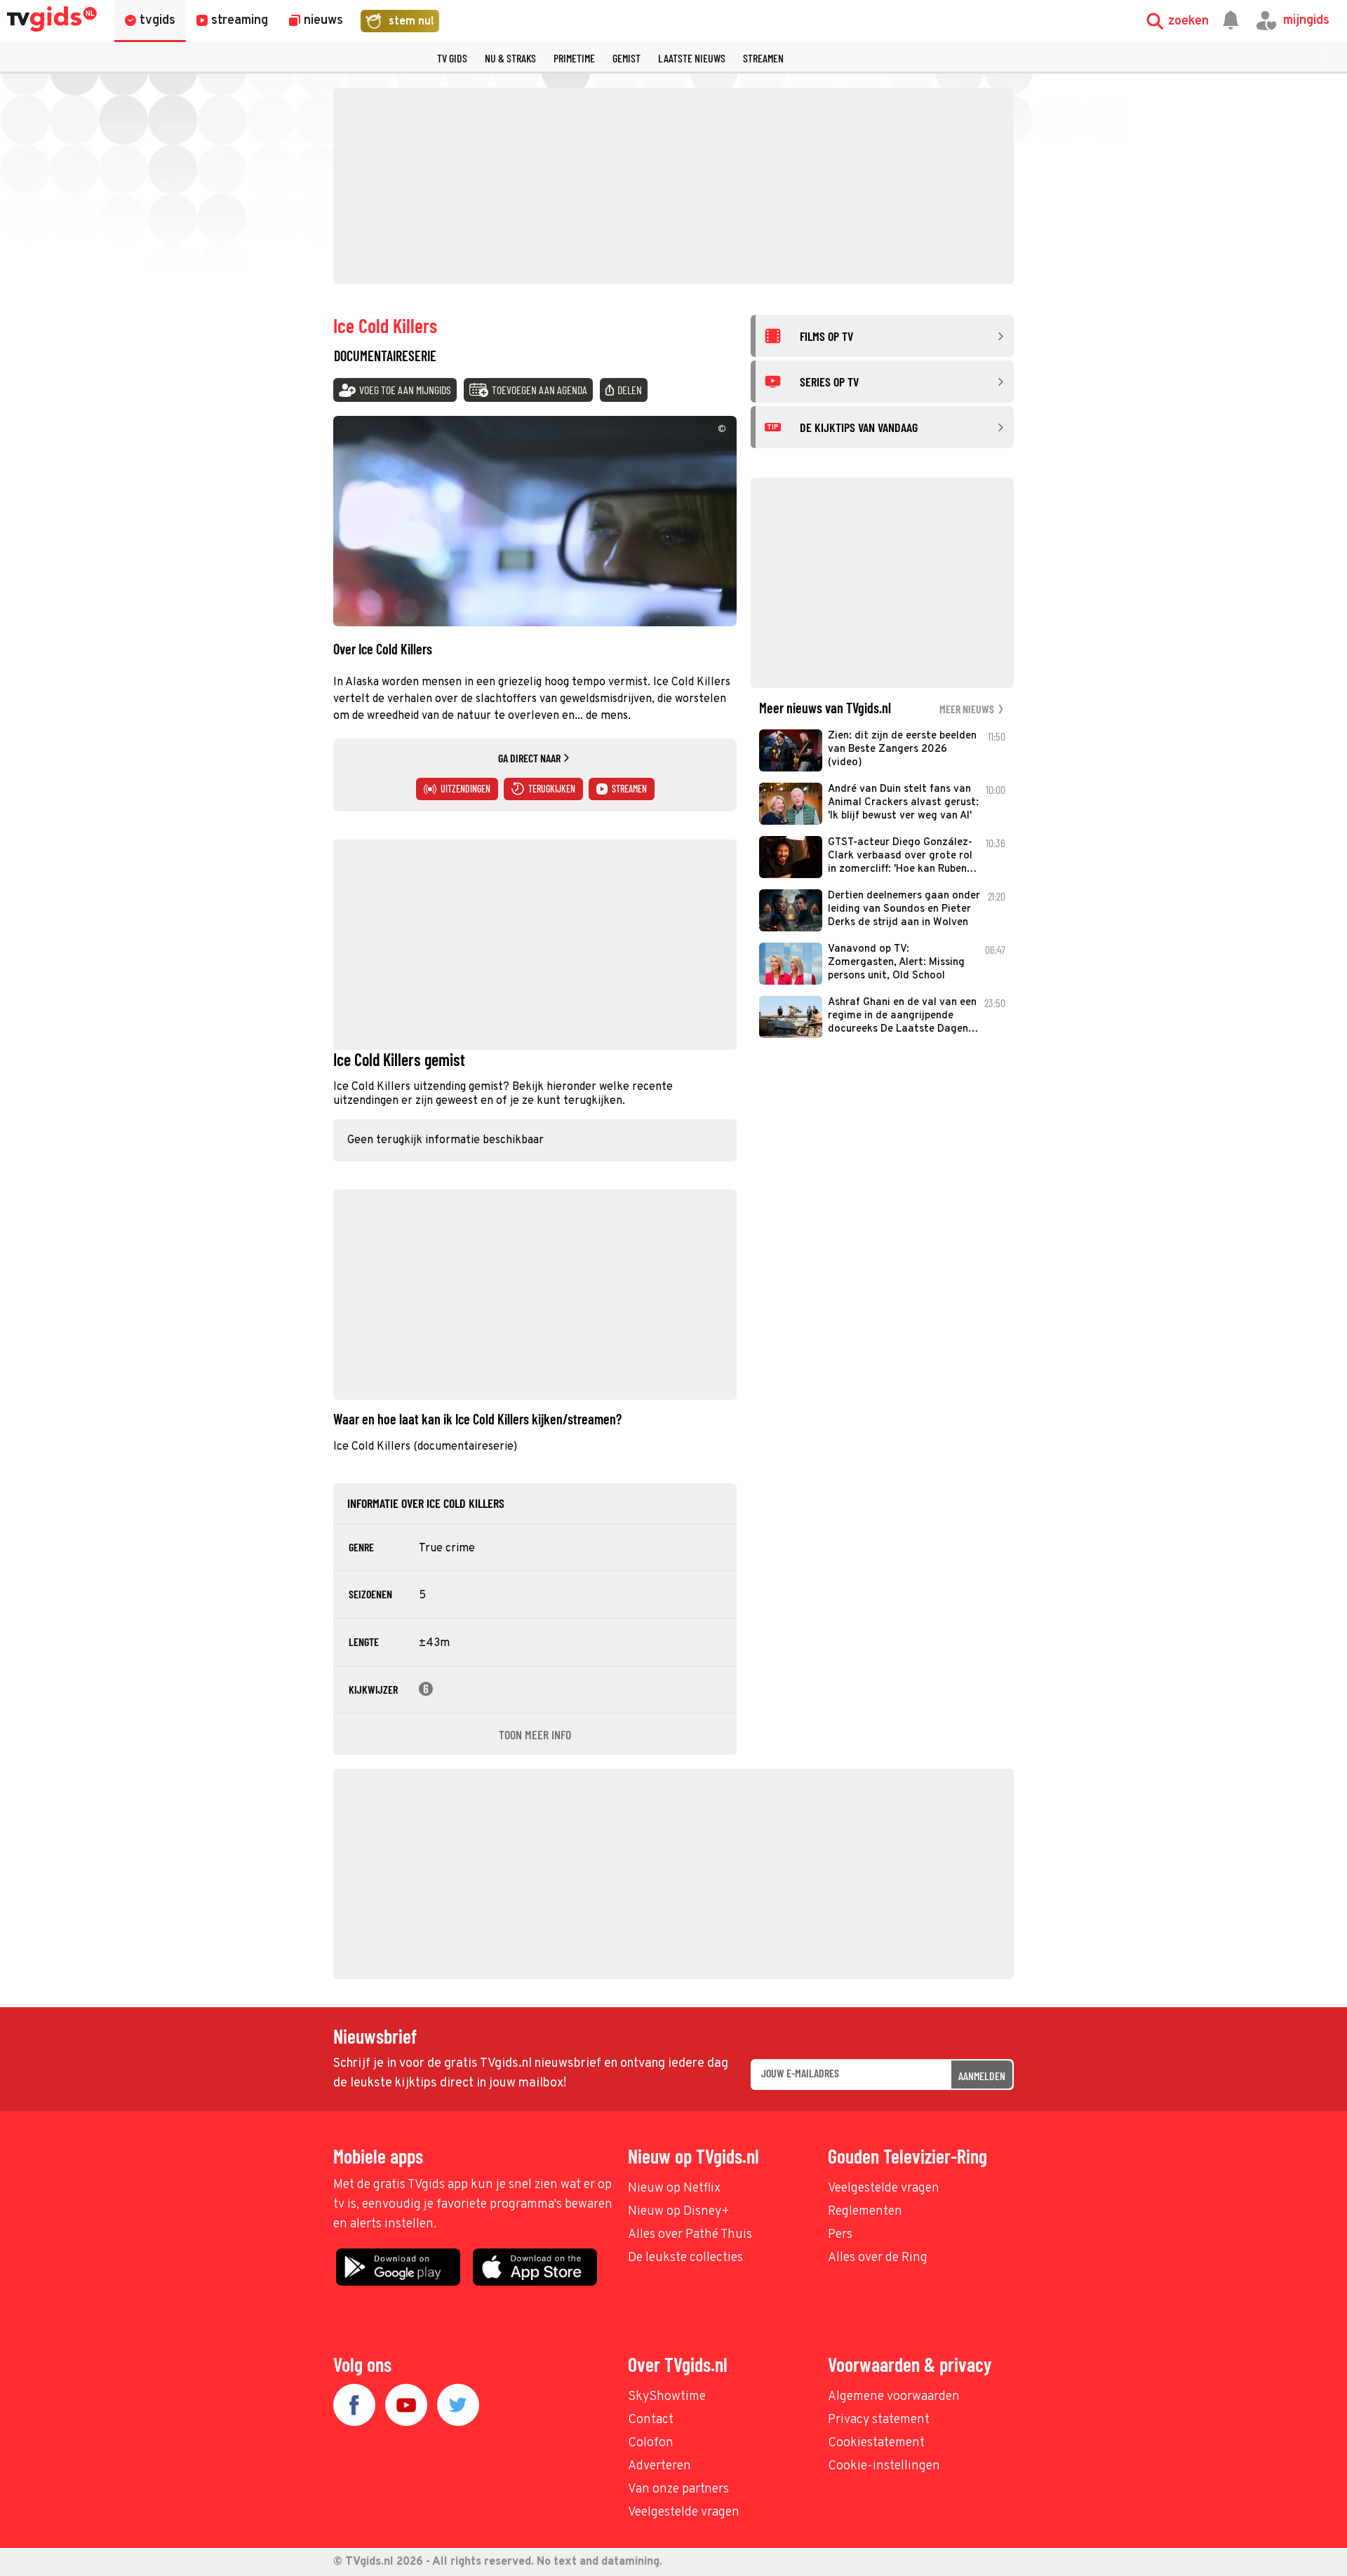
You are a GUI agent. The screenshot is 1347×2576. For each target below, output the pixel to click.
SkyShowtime (667, 2397)
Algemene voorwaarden (894, 2397)
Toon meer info (535, 1734)
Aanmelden (982, 2076)
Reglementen (865, 2212)
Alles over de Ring (878, 2258)
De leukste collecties (685, 2258)
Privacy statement (879, 2420)
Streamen (763, 58)
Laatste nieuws (692, 58)
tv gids (452, 58)
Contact (651, 2420)
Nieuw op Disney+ (679, 2212)
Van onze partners (678, 2489)
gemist (626, 58)
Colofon (651, 2443)
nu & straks (510, 58)
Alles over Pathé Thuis (690, 2235)
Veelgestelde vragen (884, 2189)
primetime (574, 58)
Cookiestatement (876, 2443)
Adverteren (659, 2466)
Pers (840, 2235)
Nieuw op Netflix (674, 2189)
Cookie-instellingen (884, 2466)
